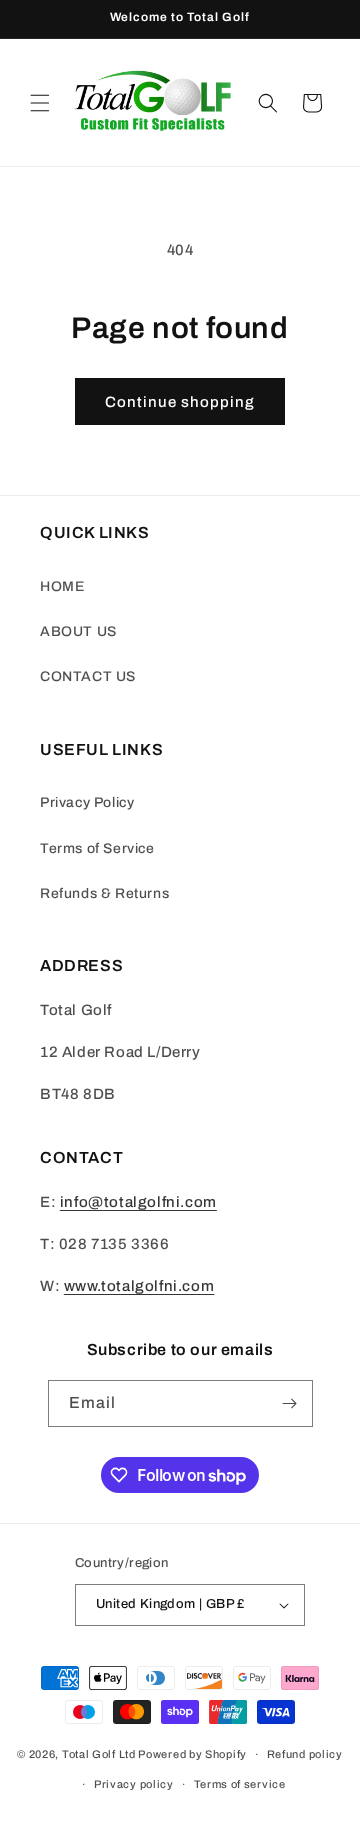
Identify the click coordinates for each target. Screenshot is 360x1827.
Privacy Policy (87, 802)
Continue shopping (180, 402)
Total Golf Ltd (99, 1754)
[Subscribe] (290, 1403)
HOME (62, 586)
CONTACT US (88, 676)
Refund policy (305, 1754)
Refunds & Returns (104, 893)
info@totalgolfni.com (138, 1202)
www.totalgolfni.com (139, 1286)
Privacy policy (134, 1784)
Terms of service (240, 1784)
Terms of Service (97, 848)
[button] (40, 103)
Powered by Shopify (192, 1754)
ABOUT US (78, 631)
